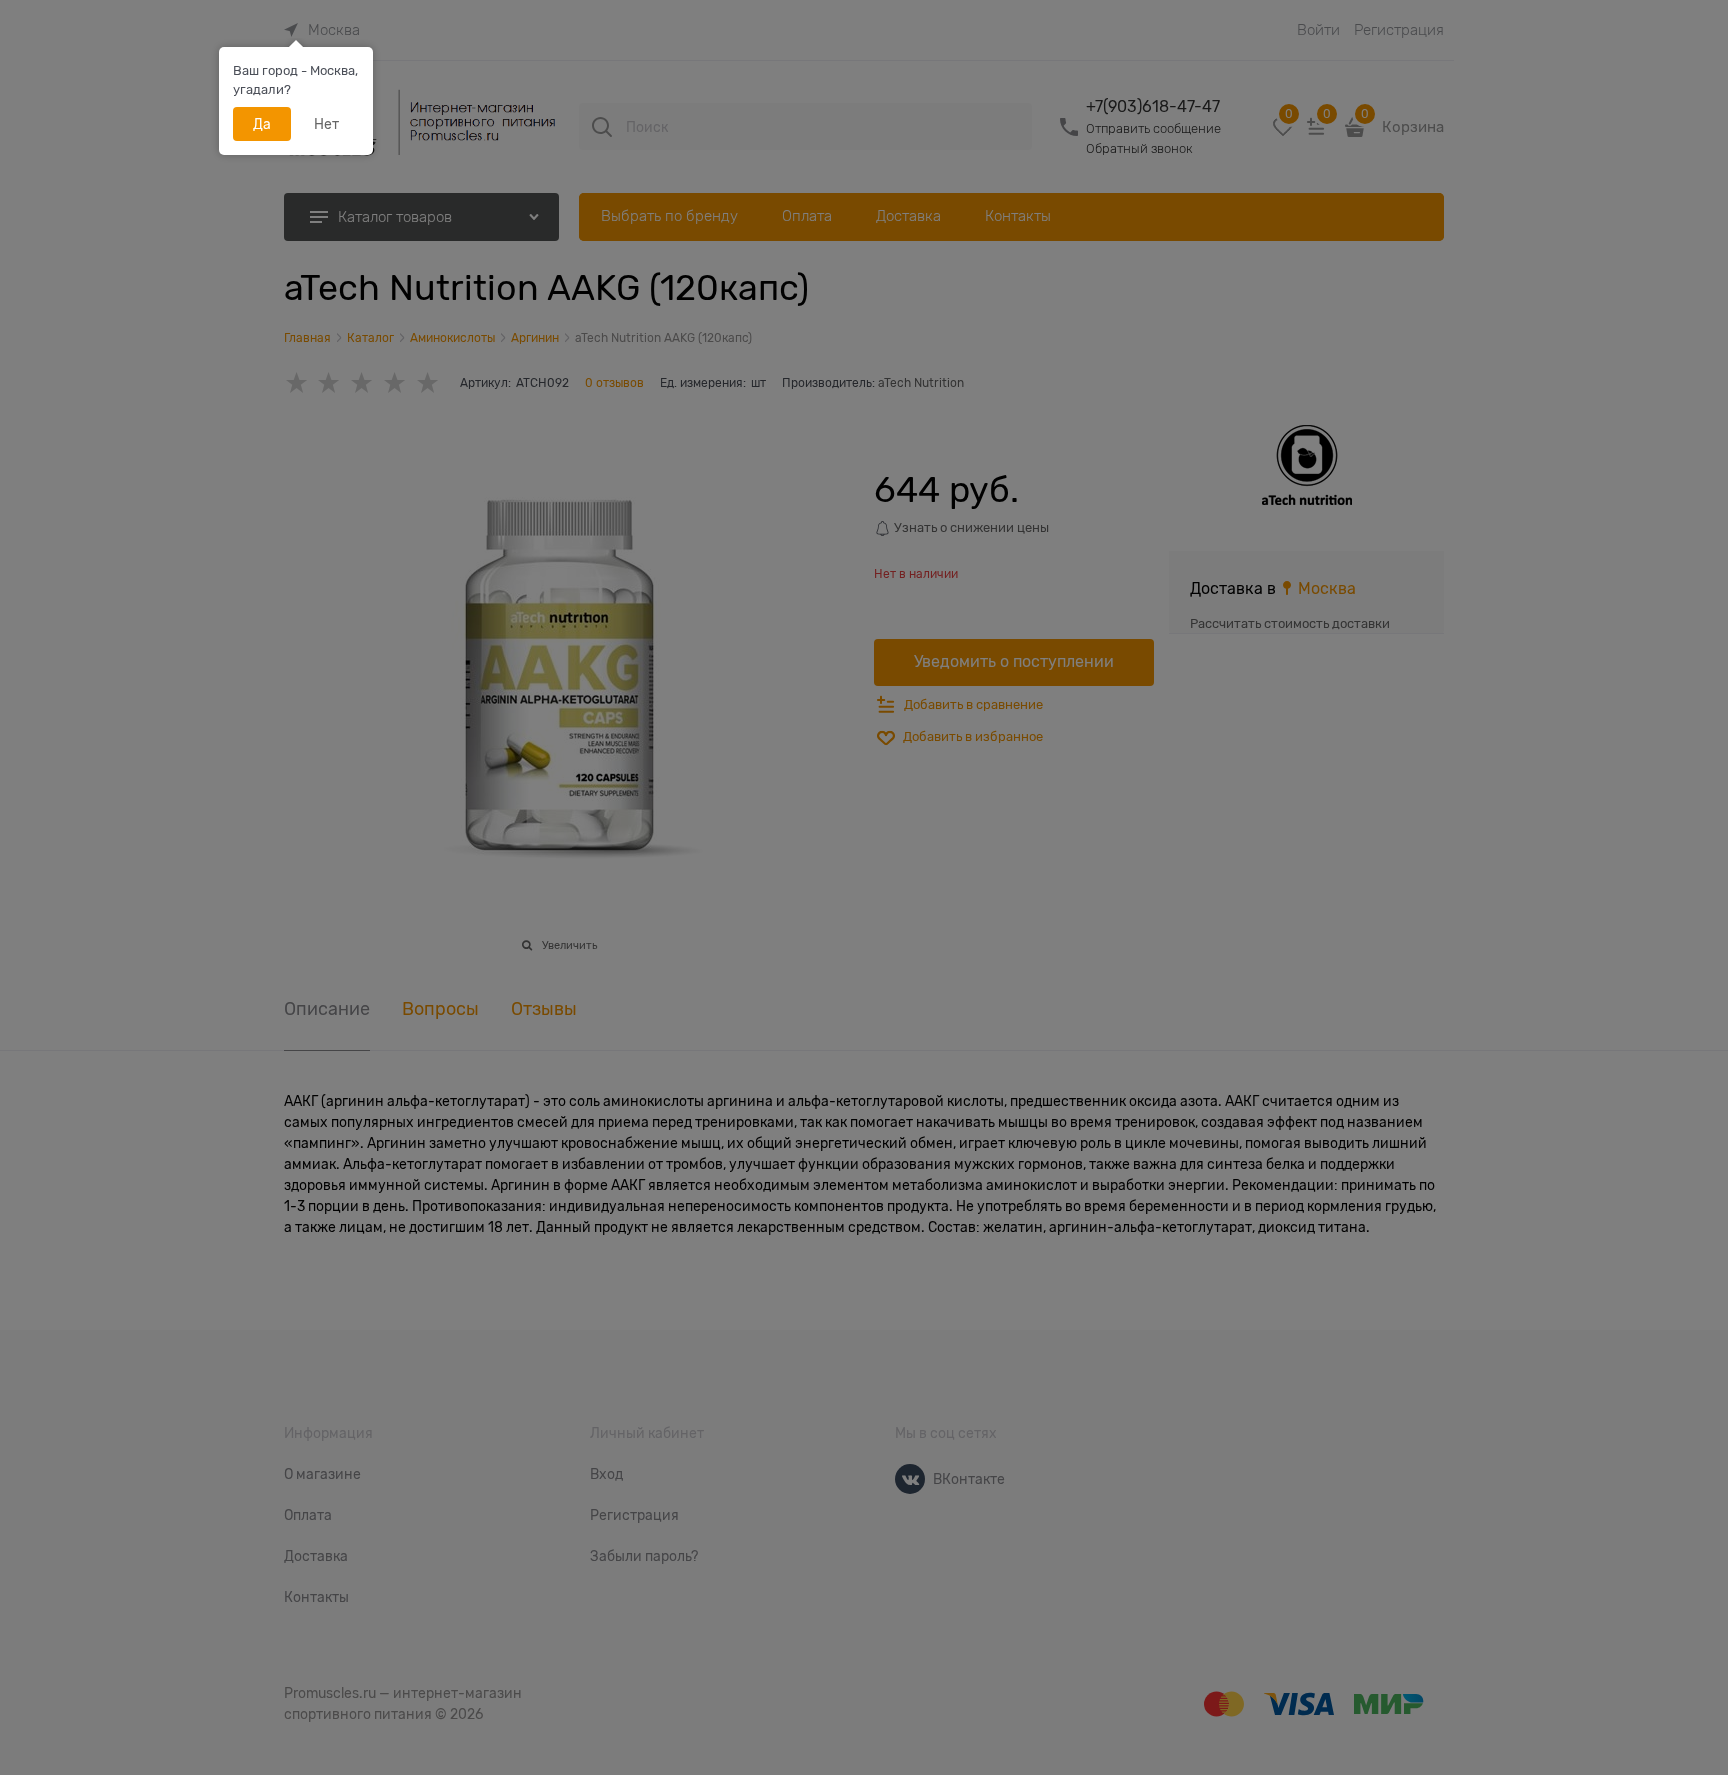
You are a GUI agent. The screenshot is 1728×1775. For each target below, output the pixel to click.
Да (262, 124)
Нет (326, 124)
